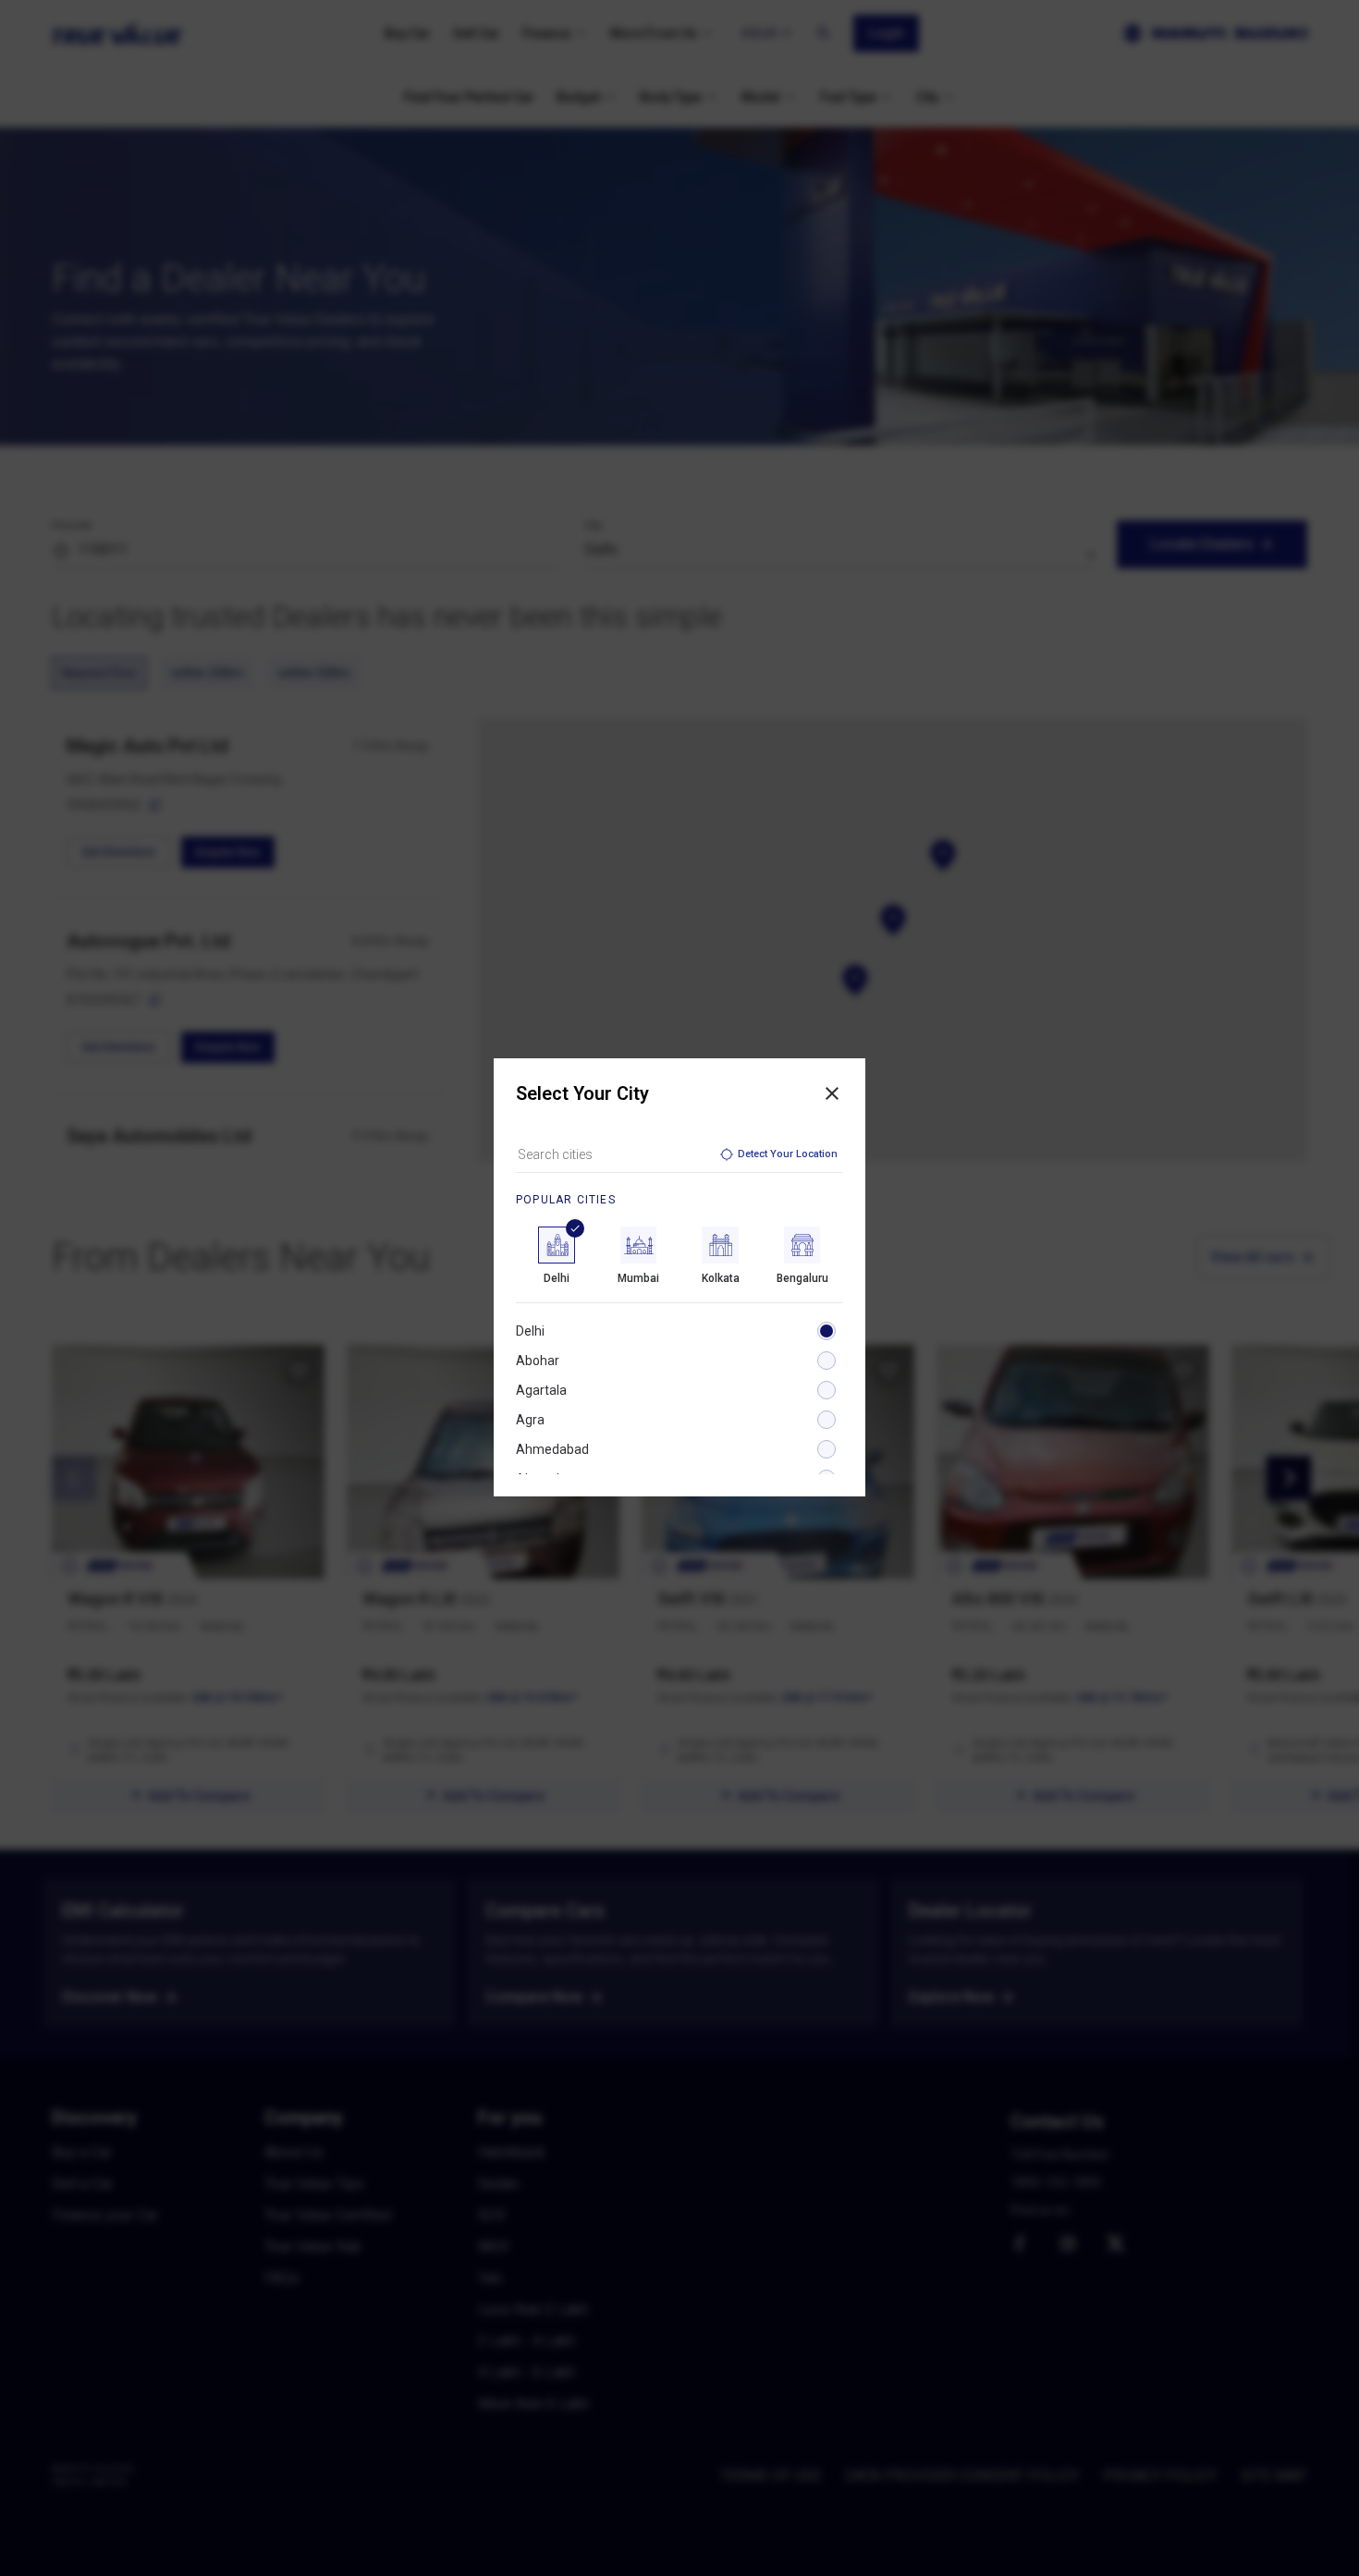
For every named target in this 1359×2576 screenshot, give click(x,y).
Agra (530, 1420)
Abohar (538, 1361)
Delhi (530, 1331)
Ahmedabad (552, 1449)
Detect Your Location (788, 1154)
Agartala (541, 1390)
